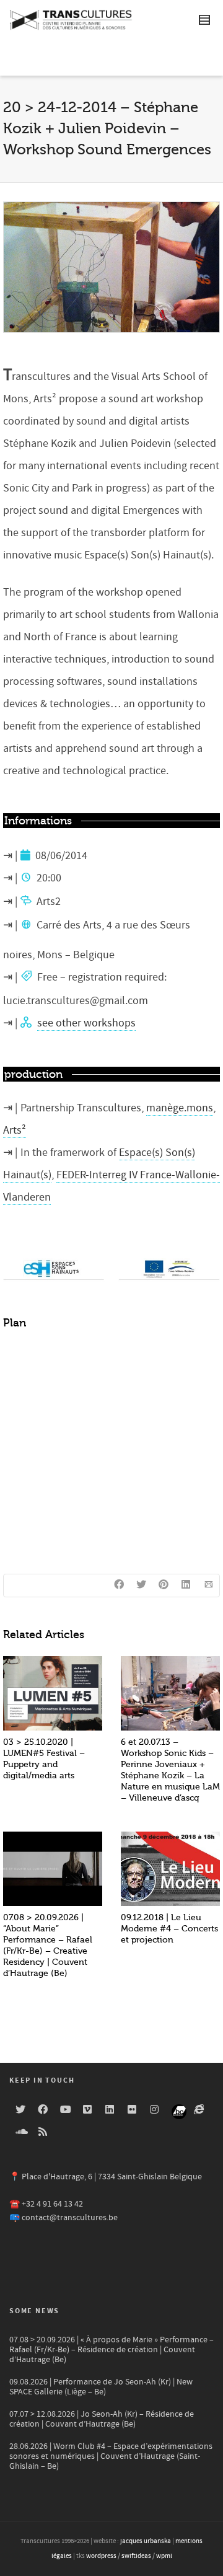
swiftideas (136, 2556)
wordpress (101, 2556)
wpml (164, 2556)
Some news (34, 2311)
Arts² (15, 1130)
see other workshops (86, 1023)
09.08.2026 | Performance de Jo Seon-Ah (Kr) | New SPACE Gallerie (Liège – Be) (101, 2387)
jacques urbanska (146, 2541)
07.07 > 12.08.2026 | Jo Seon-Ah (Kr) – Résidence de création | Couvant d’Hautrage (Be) (102, 2419)
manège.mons (180, 1108)
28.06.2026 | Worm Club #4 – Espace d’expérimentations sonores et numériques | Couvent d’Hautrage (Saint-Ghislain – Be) (111, 2456)
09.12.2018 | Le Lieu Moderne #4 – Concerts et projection (169, 1929)
